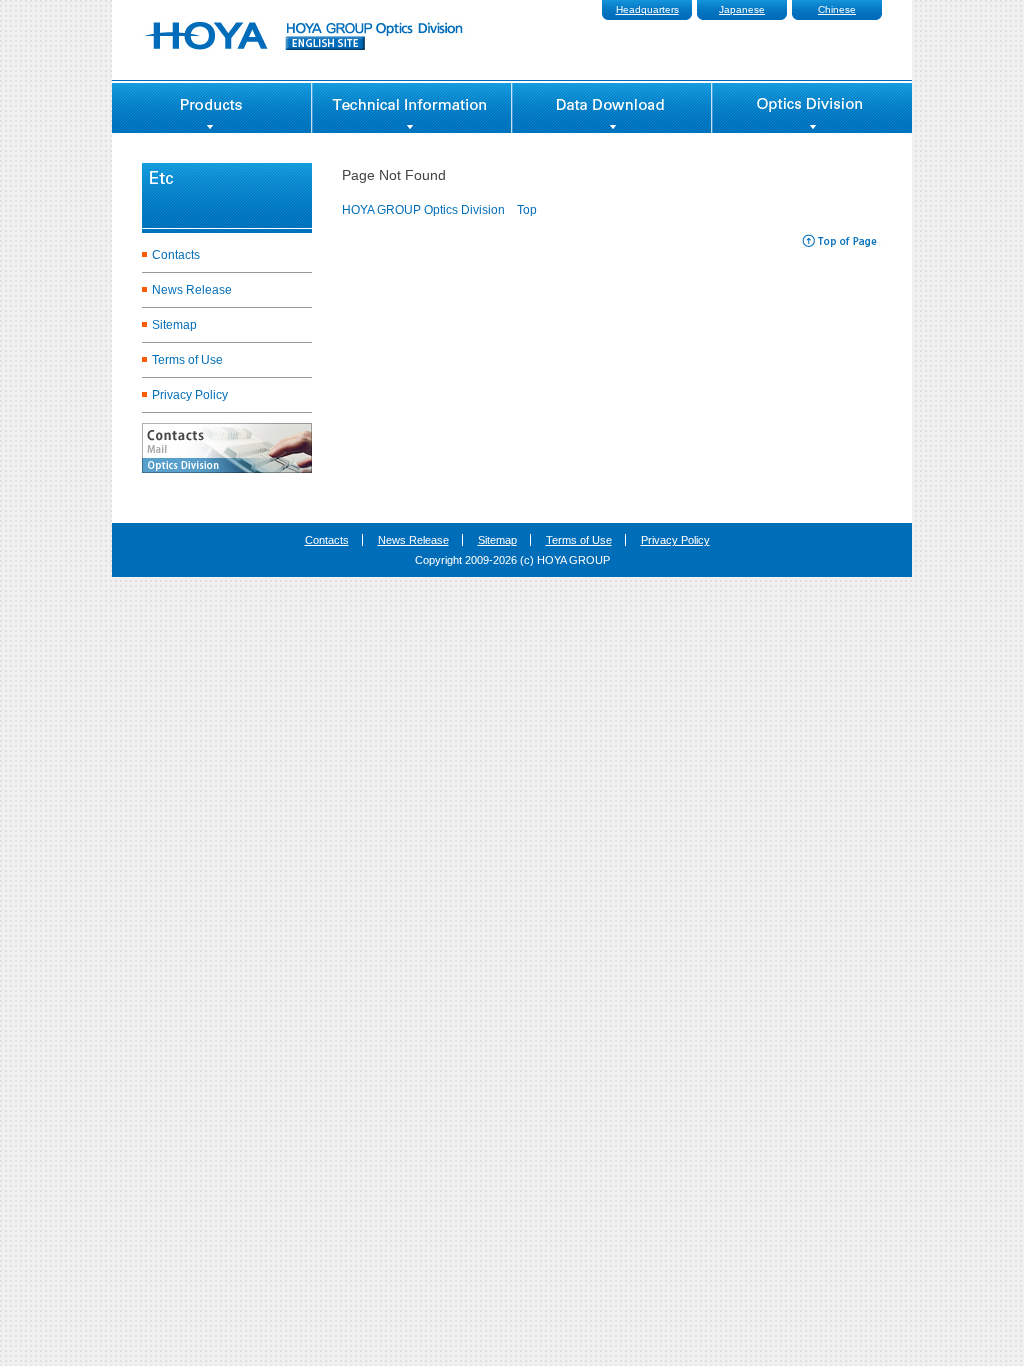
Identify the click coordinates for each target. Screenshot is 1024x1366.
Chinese (837, 9)
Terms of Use (187, 360)
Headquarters (647, 9)
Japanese (742, 9)
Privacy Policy (190, 395)
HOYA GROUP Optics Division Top (439, 210)
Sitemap (174, 325)
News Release (192, 290)
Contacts (176, 255)
